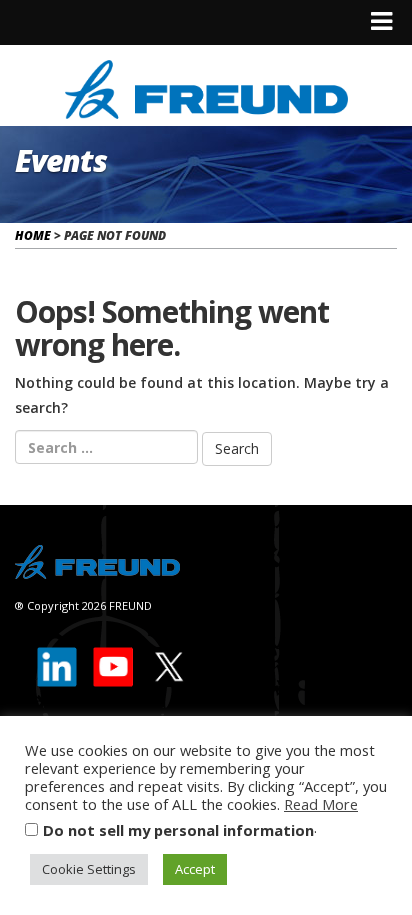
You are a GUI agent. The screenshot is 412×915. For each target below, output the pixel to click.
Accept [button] (195, 869)
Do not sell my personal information (178, 830)
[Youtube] (114, 663)
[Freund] (206, 86)
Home (33, 235)
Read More (321, 804)
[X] (168, 663)
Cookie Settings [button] (89, 869)
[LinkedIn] (58, 663)
